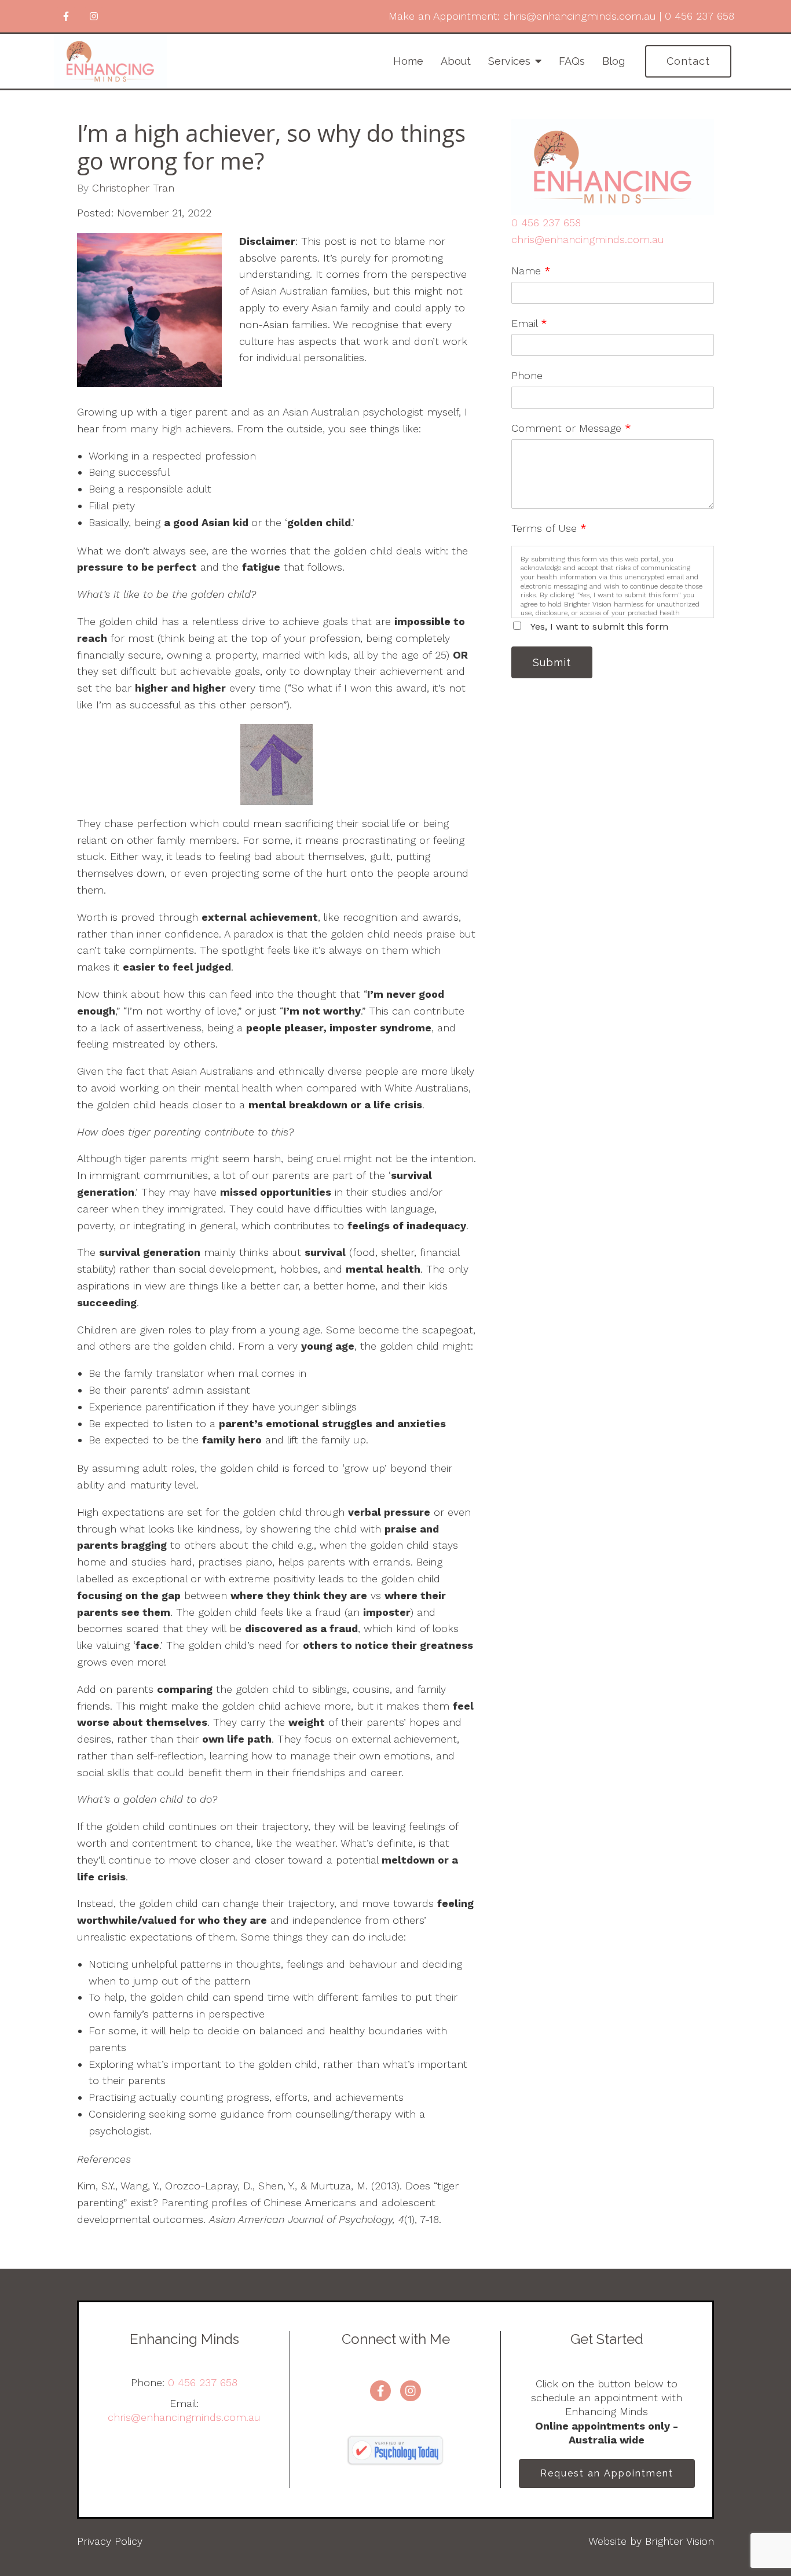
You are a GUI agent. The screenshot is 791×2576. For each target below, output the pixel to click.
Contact (688, 61)
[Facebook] (66, 16)
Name (531, 271)
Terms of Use (549, 528)
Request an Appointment (607, 2473)
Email (529, 323)
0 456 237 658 (546, 223)
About (456, 61)
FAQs (572, 61)
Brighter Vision (680, 2541)
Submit (552, 662)
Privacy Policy (110, 2541)
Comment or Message (571, 428)
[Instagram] (94, 16)
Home (408, 61)
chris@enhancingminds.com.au (588, 239)
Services (509, 61)
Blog (614, 61)
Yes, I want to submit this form (599, 626)
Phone (527, 375)
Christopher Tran (133, 188)
